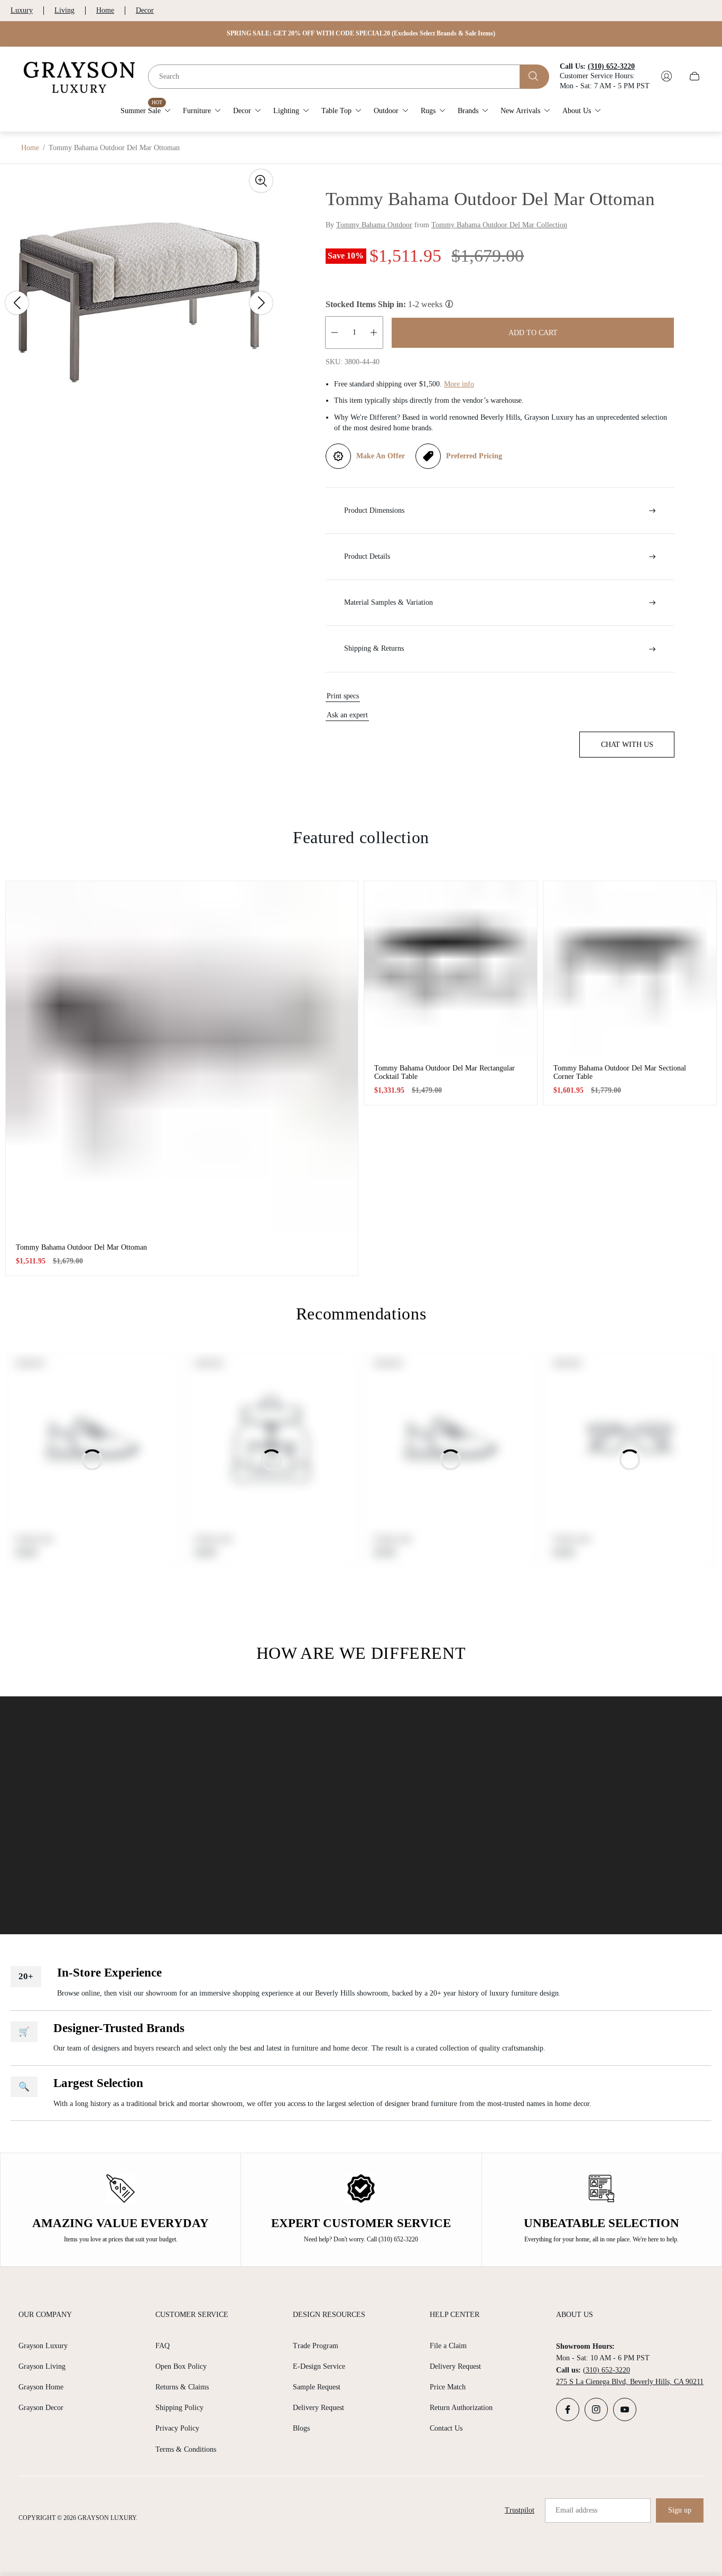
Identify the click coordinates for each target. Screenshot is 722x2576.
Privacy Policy (177, 2428)
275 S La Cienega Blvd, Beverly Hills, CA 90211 (630, 2382)
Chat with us (627, 745)
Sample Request (317, 2387)
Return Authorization (461, 2408)
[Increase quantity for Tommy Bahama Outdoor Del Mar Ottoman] (374, 333)
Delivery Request (318, 2408)
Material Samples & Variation (388, 602)
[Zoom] (261, 181)
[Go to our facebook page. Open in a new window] (568, 2409)
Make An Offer (381, 456)
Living (64, 10)
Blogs (301, 2428)
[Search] (535, 76)
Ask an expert (347, 715)
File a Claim (448, 2346)
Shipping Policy (179, 2408)
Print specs (343, 696)
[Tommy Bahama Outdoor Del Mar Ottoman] (182, 1057)
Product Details (367, 556)
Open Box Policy (181, 2366)
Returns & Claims (182, 2387)
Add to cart (533, 333)
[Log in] (667, 76)
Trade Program (316, 2346)
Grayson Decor (41, 2408)
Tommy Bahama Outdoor (374, 225)
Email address (576, 2510)
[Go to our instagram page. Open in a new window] (596, 2409)
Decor (145, 10)
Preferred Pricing (474, 456)
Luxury (22, 10)
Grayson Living (42, 2366)
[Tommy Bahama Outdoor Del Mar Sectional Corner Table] (630, 968)
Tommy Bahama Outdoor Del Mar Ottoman (81, 1247)
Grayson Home (41, 2387)
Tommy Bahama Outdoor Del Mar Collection (499, 225)
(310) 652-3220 (607, 2370)
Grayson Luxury (43, 2346)
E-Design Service (319, 2366)
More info (459, 384)
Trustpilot (520, 2510)
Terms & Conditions (186, 2449)
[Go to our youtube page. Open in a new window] (625, 2409)
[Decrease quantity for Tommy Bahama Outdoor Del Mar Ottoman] (335, 333)
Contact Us (446, 2428)
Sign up (680, 2510)
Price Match (448, 2387)
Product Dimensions (374, 510)
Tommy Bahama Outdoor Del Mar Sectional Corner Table (620, 1072)
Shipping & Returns (374, 648)
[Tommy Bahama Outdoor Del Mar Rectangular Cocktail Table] (451, 968)
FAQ (163, 2346)
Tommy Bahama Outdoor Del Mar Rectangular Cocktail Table (445, 1072)
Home (105, 10)
